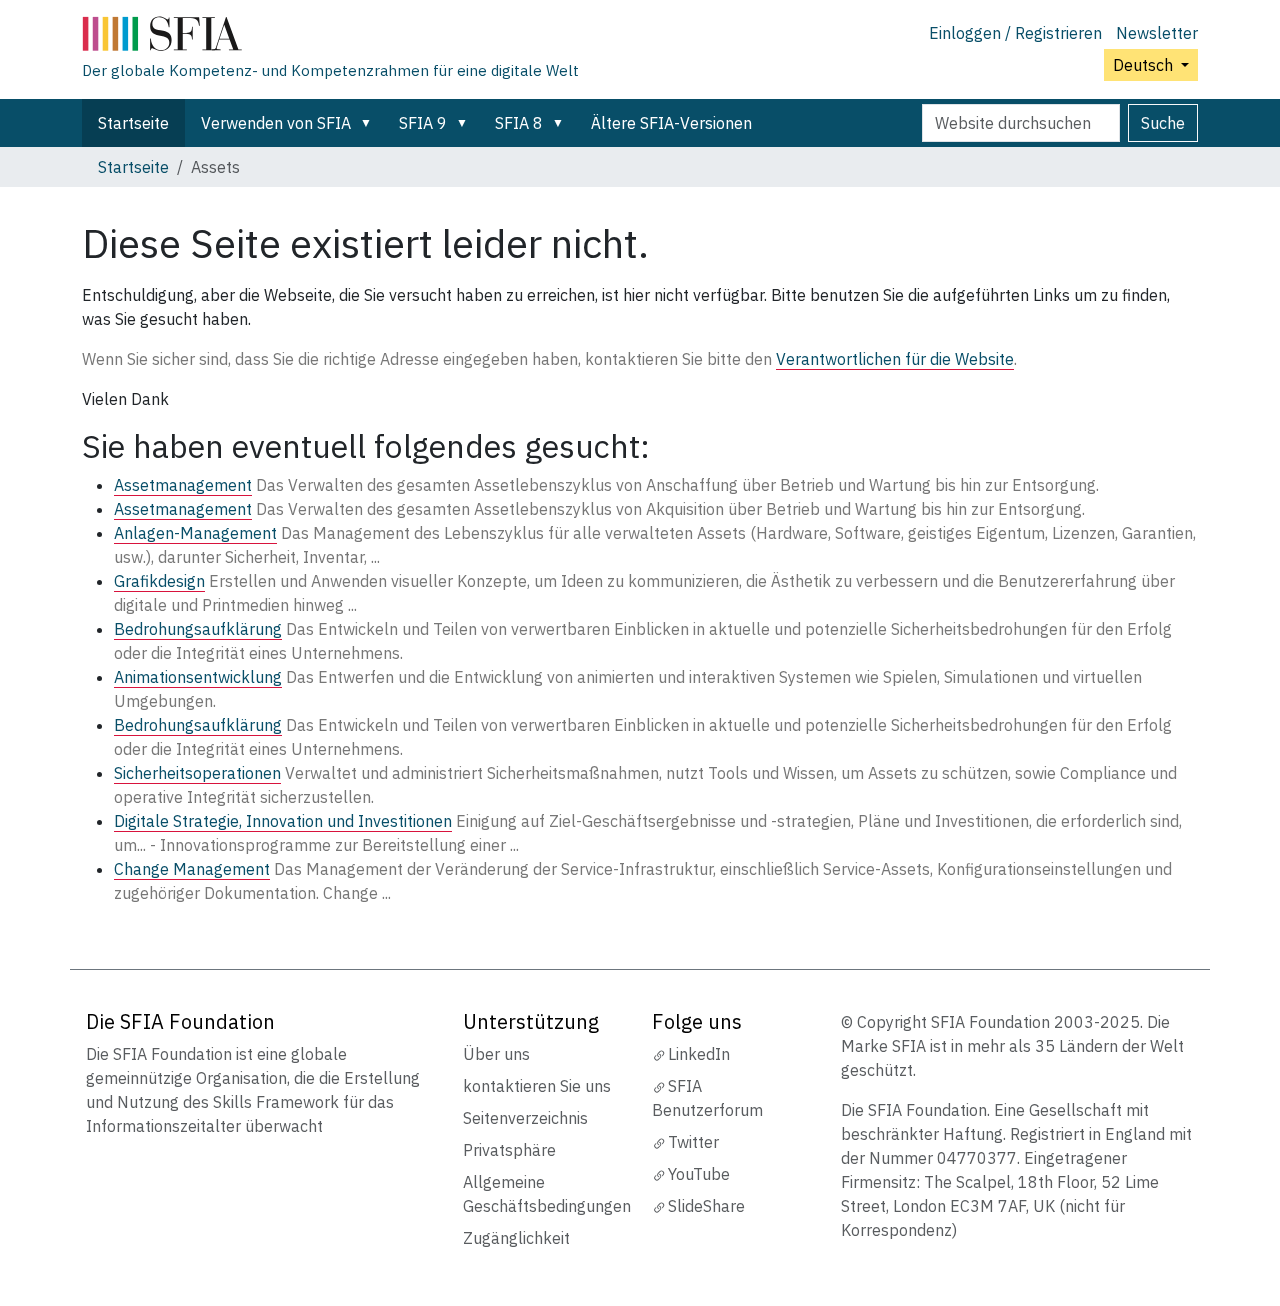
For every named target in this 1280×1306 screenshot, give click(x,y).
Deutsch (1145, 65)
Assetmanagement (183, 485)
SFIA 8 (519, 123)
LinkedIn (699, 1054)
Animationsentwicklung (198, 677)
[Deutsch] (330, 38)
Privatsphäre (509, 1150)
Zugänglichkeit (516, 1238)
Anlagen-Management (195, 533)
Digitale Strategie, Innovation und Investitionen (283, 821)
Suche (1163, 123)
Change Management (192, 869)
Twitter (693, 1142)
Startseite (133, 123)
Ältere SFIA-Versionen (671, 123)
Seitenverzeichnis (525, 1118)
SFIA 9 (423, 123)
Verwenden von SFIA (276, 123)
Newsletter (1157, 33)
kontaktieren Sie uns (537, 1086)
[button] (370, 123)
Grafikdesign (159, 581)
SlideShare (706, 1206)
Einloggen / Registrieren (1015, 33)
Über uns (496, 1054)
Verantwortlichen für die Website (895, 359)
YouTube (699, 1174)
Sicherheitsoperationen (197, 773)
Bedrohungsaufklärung (198, 629)
